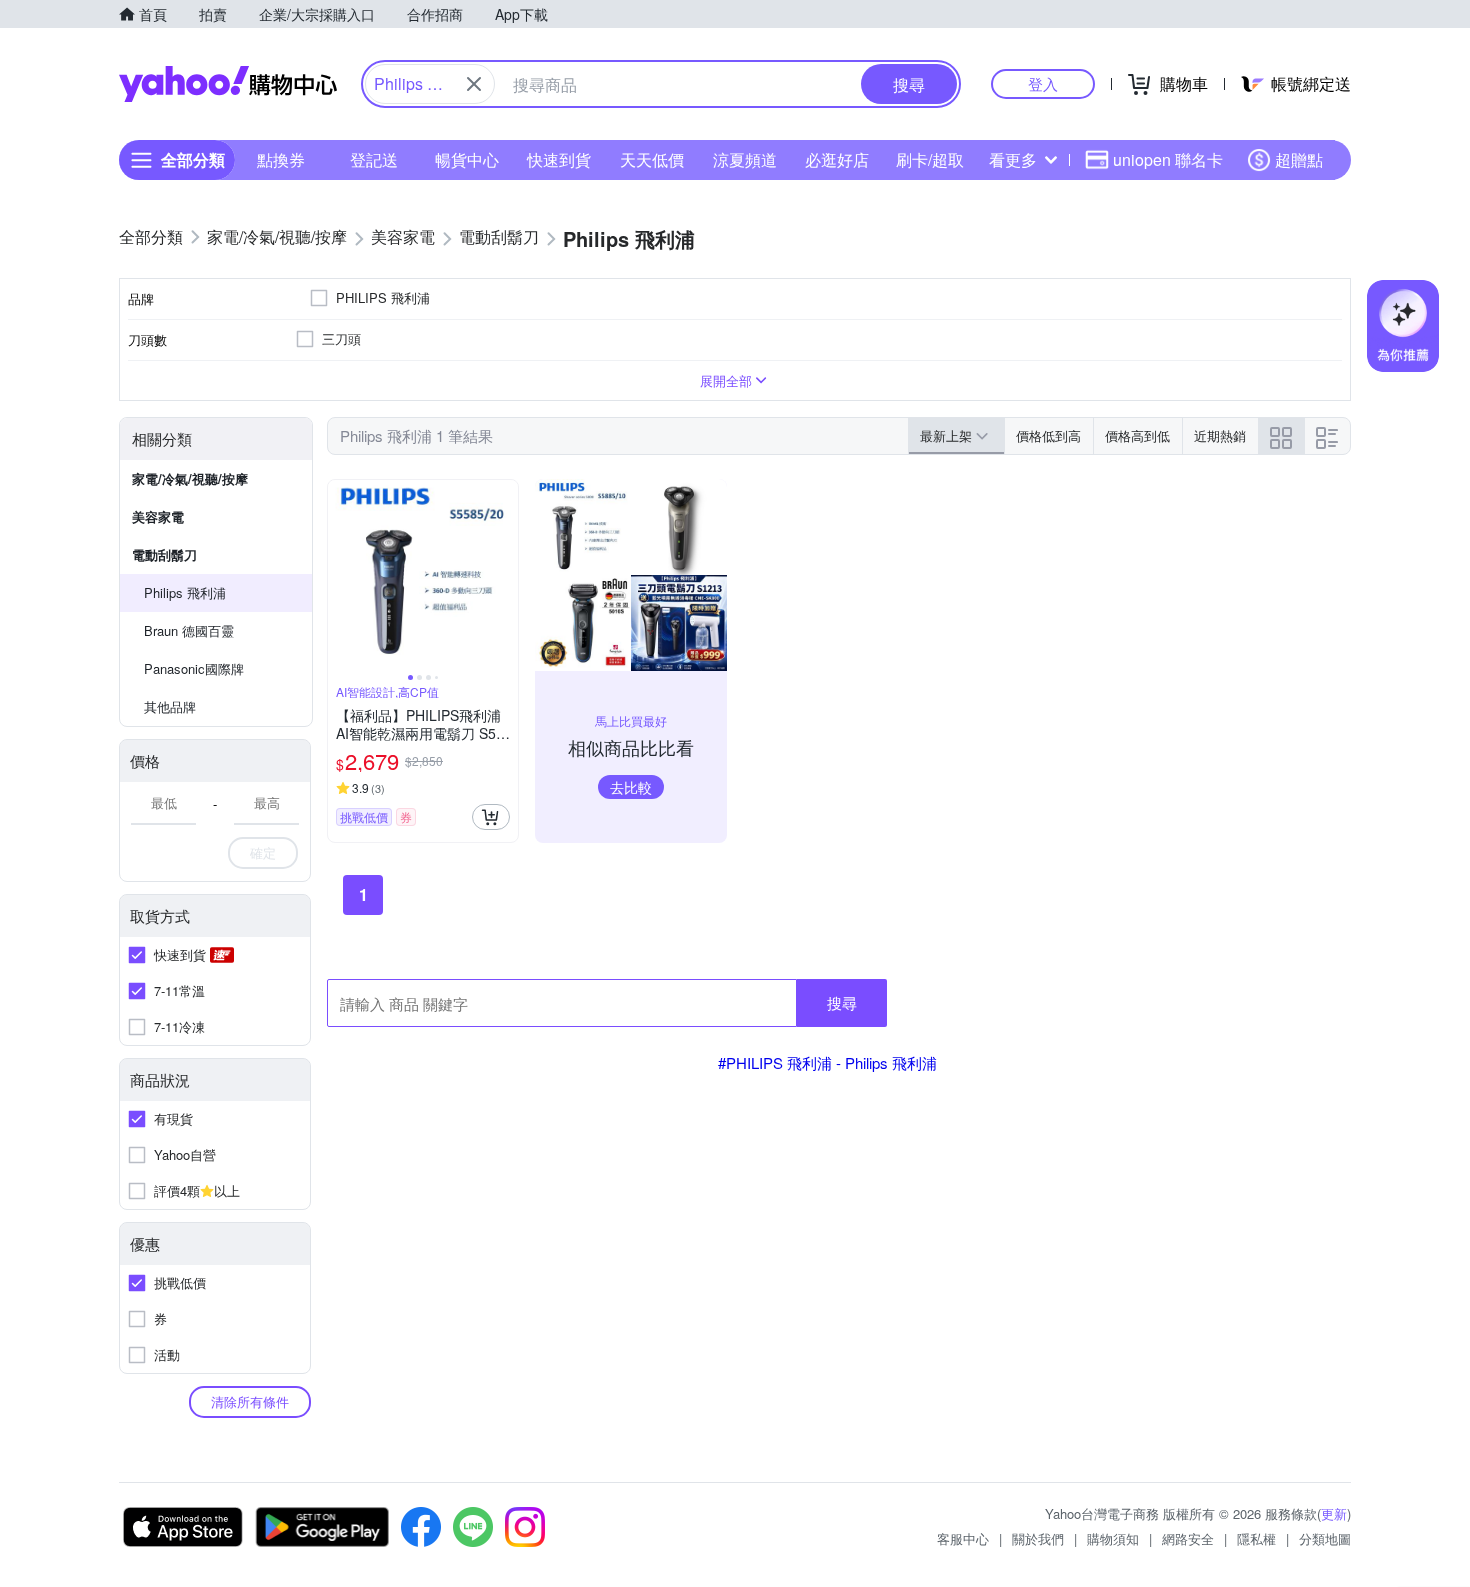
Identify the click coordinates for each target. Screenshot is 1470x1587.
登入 (1043, 83)
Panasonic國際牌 (194, 668)
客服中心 (963, 1538)
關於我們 (1038, 1538)
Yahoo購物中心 (228, 84)
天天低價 (652, 159)
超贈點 (1299, 159)
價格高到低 (1137, 435)
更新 (1334, 1513)
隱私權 (1256, 1538)
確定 (263, 852)
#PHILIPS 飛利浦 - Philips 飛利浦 (827, 1062)
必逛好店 (837, 159)
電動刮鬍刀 (164, 554)
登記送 (374, 159)
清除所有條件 (250, 1401)
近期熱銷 (1220, 435)
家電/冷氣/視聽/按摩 (190, 478)
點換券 (281, 159)
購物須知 (1113, 1538)
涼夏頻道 (745, 159)
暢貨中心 (467, 159)
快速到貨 (559, 159)
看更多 (1013, 159)
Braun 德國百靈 (189, 630)
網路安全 (1188, 1538)
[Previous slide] (341, 575)
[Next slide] (505, 575)
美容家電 (158, 516)
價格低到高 (1048, 435)
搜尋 (842, 1002)
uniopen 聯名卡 (1168, 159)
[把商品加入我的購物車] (491, 817)
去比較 (631, 787)
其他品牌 (170, 706)
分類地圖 (1325, 1538)
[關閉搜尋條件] (474, 84)
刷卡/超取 (930, 159)
